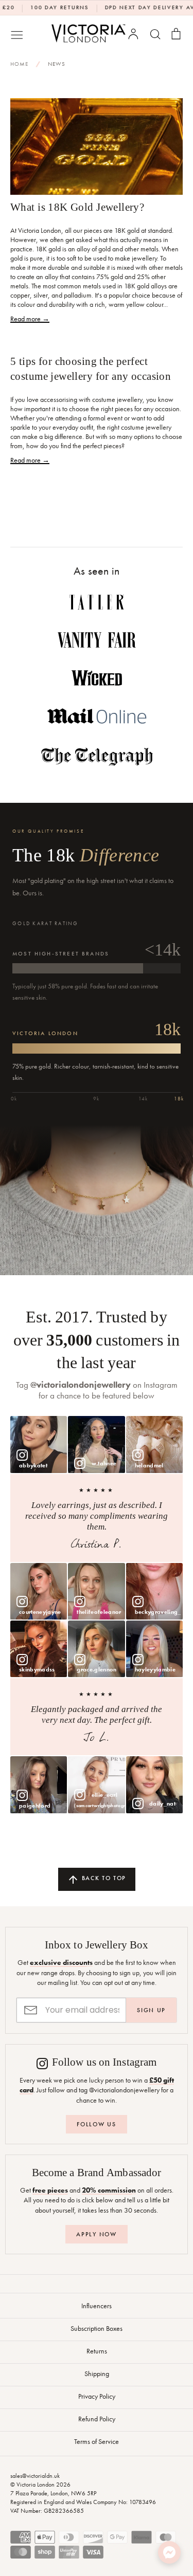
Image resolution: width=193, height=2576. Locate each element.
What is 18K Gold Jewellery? (77, 207)
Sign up (151, 2010)
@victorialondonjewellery (81, 1385)
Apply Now (96, 2234)
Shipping (97, 2373)
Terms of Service (97, 2441)
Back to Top (103, 1878)
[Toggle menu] (17, 34)
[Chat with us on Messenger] (169, 2552)
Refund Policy (97, 2419)
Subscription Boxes (97, 2328)
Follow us (96, 2124)
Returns (97, 2351)
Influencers (97, 2306)
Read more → (30, 319)
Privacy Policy (97, 2396)
